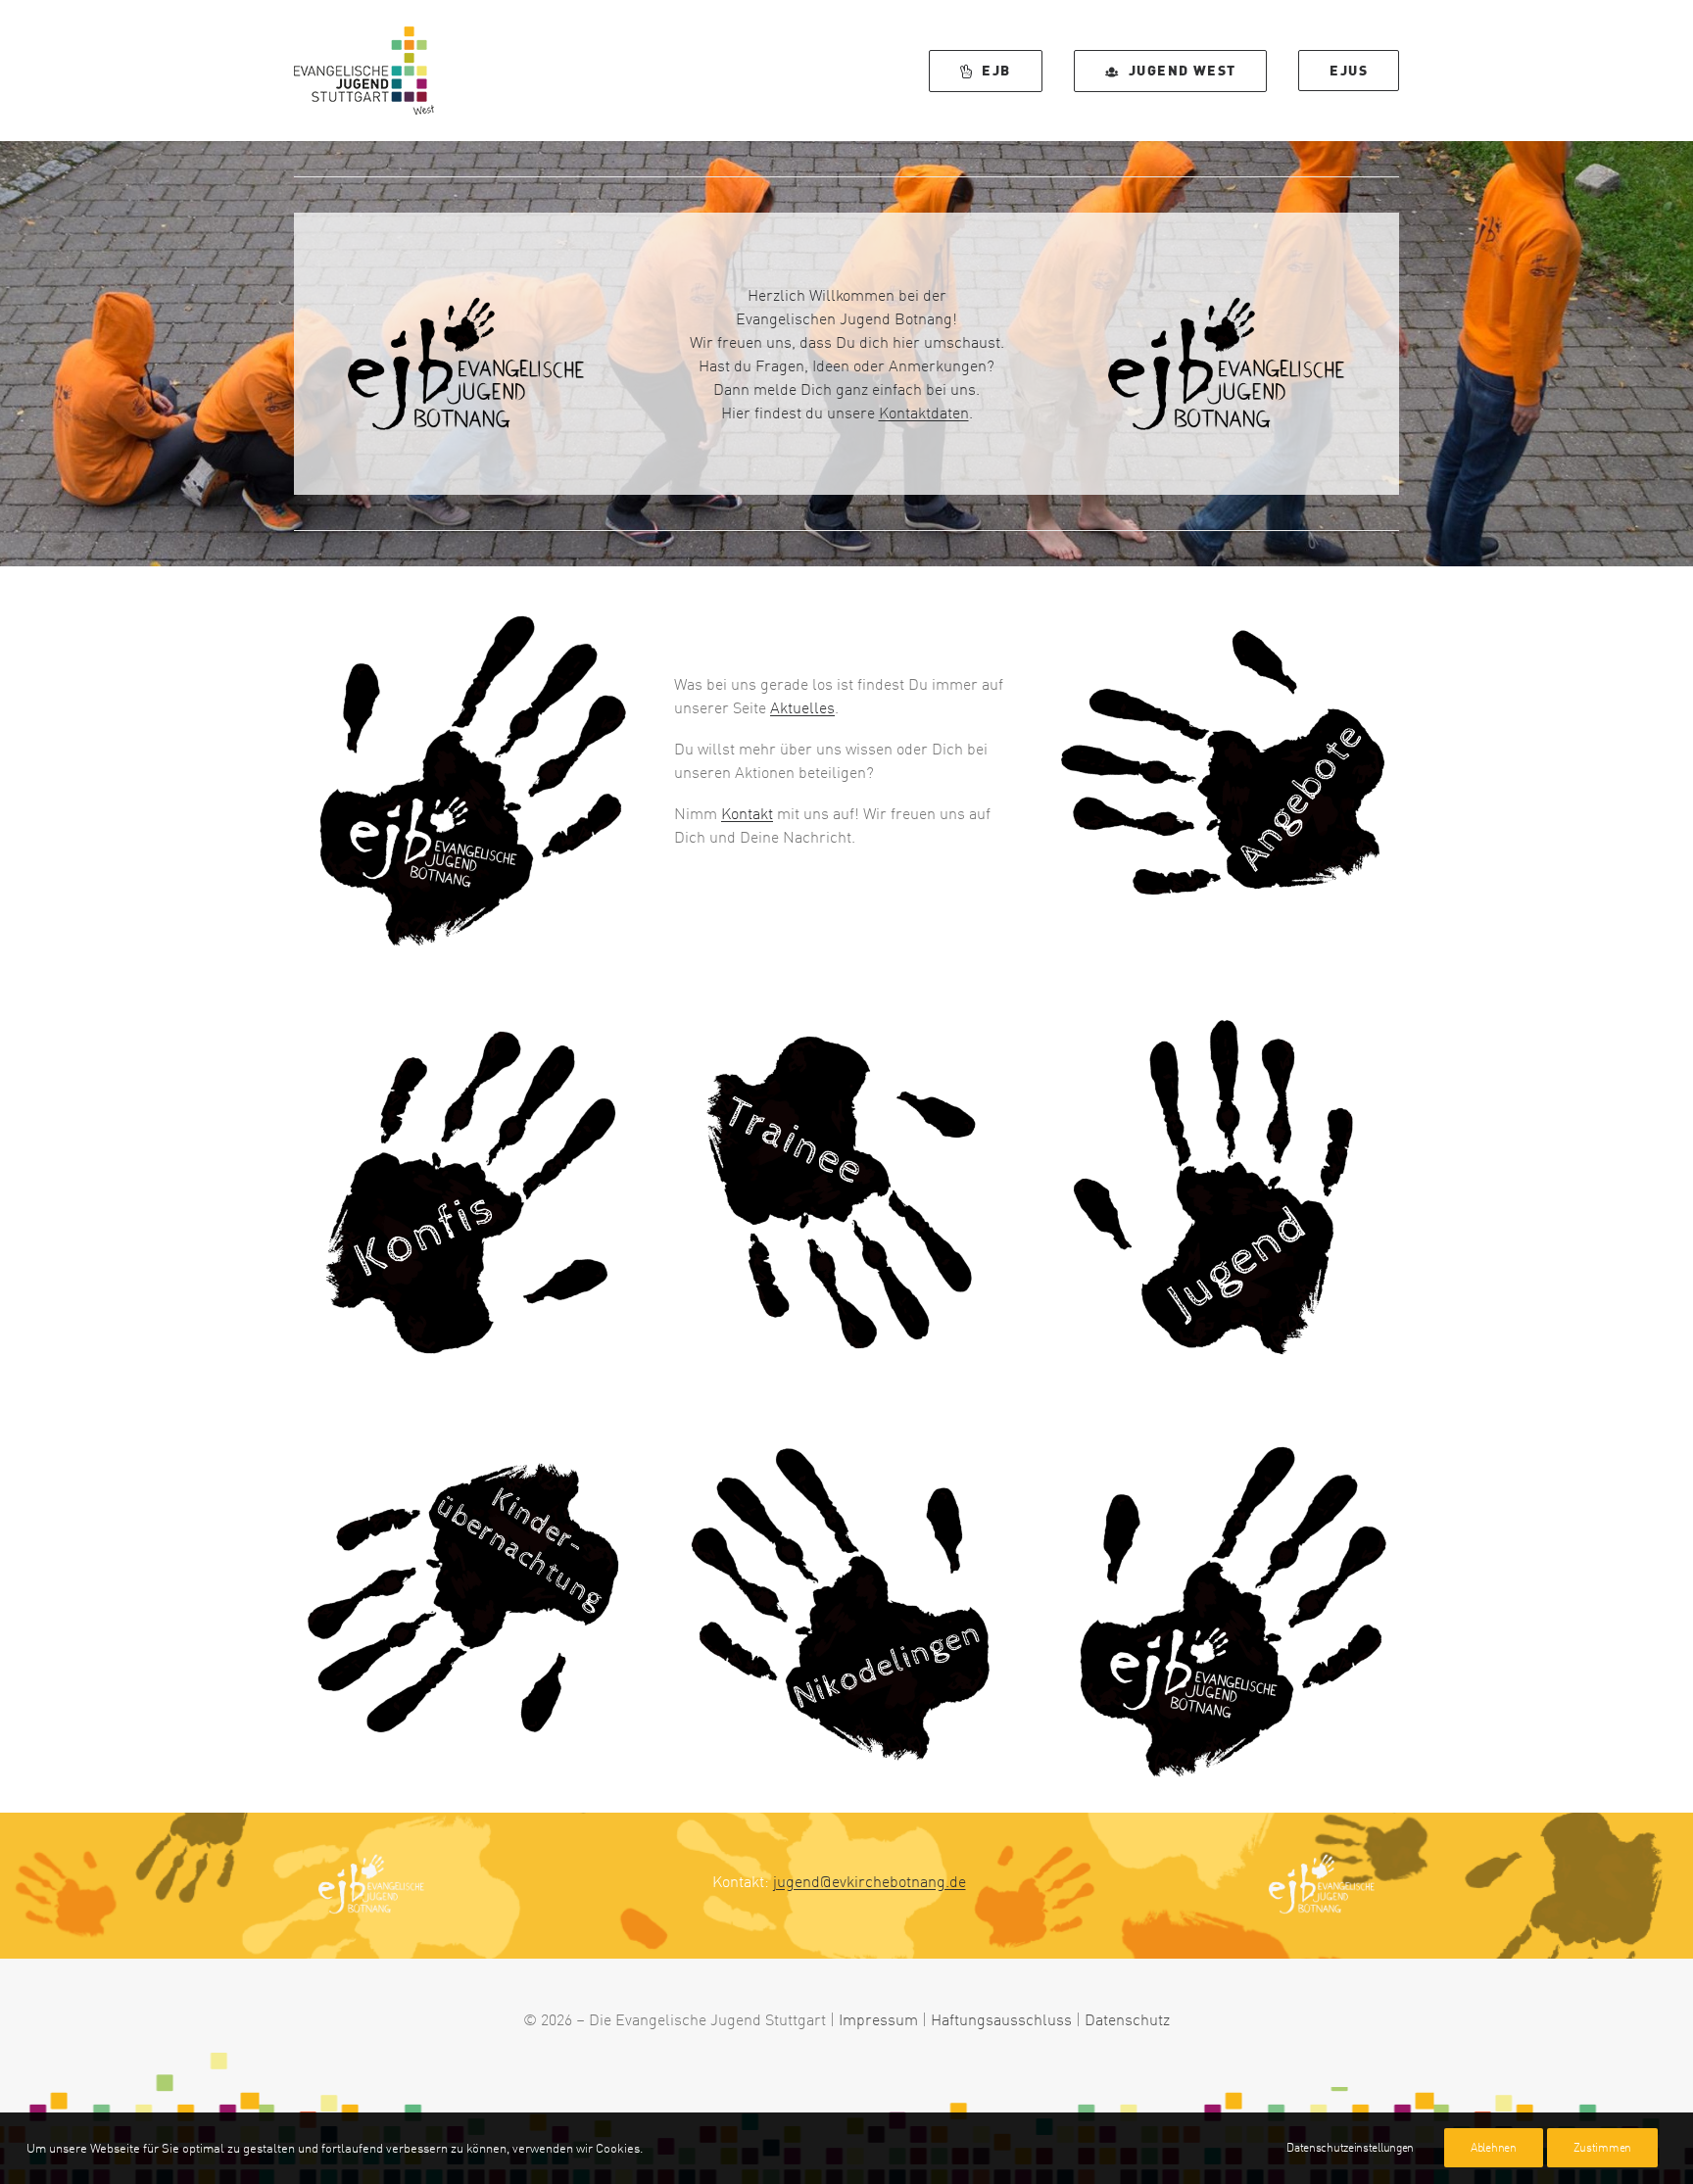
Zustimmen (1602, 2147)
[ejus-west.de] (466, 774)
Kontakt (747, 813)
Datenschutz (1127, 2019)
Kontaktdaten (924, 413)
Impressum (878, 2019)
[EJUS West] (364, 71)
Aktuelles (802, 707)
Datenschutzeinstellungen (1350, 2147)
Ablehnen (1494, 2147)
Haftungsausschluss (1001, 2019)
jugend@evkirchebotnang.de (870, 1881)
